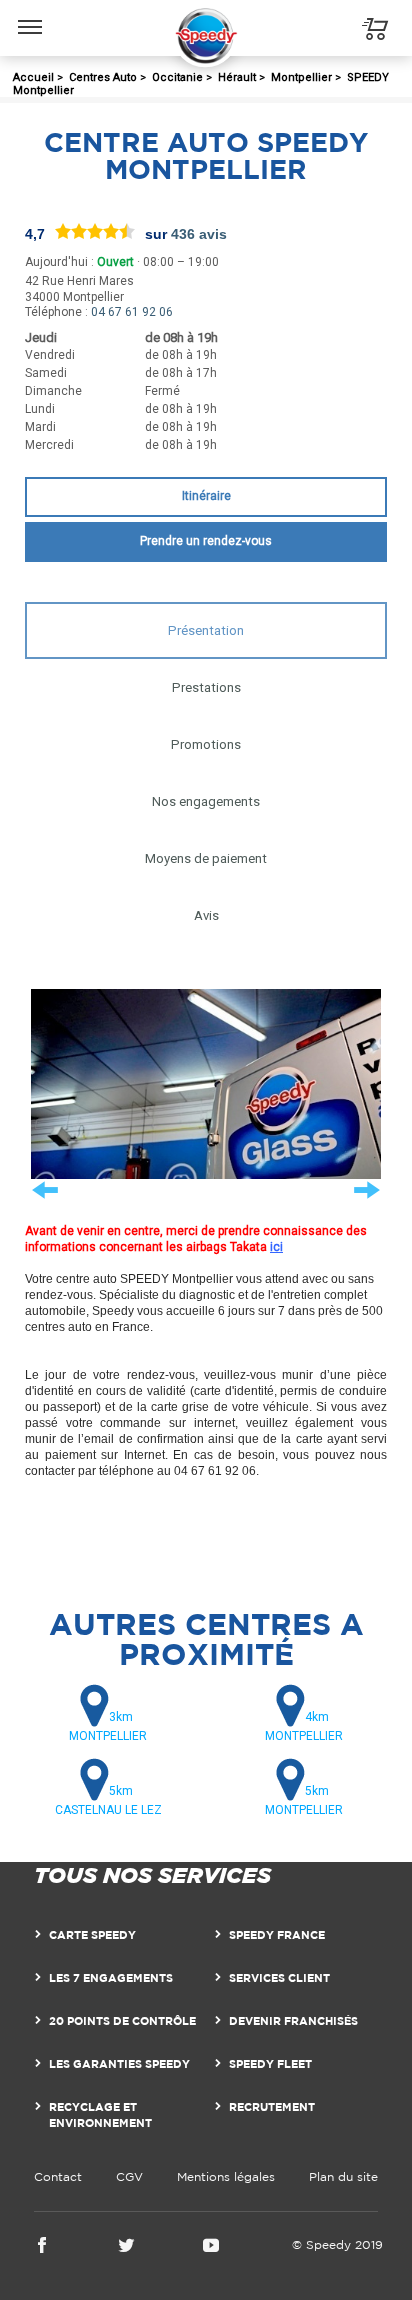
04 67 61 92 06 (132, 312)
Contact (58, 2176)
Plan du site (343, 2176)
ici (276, 1247)
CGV (129, 2176)
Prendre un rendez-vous (206, 541)
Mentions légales (226, 2176)
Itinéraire (206, 496)
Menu (30, 12)
